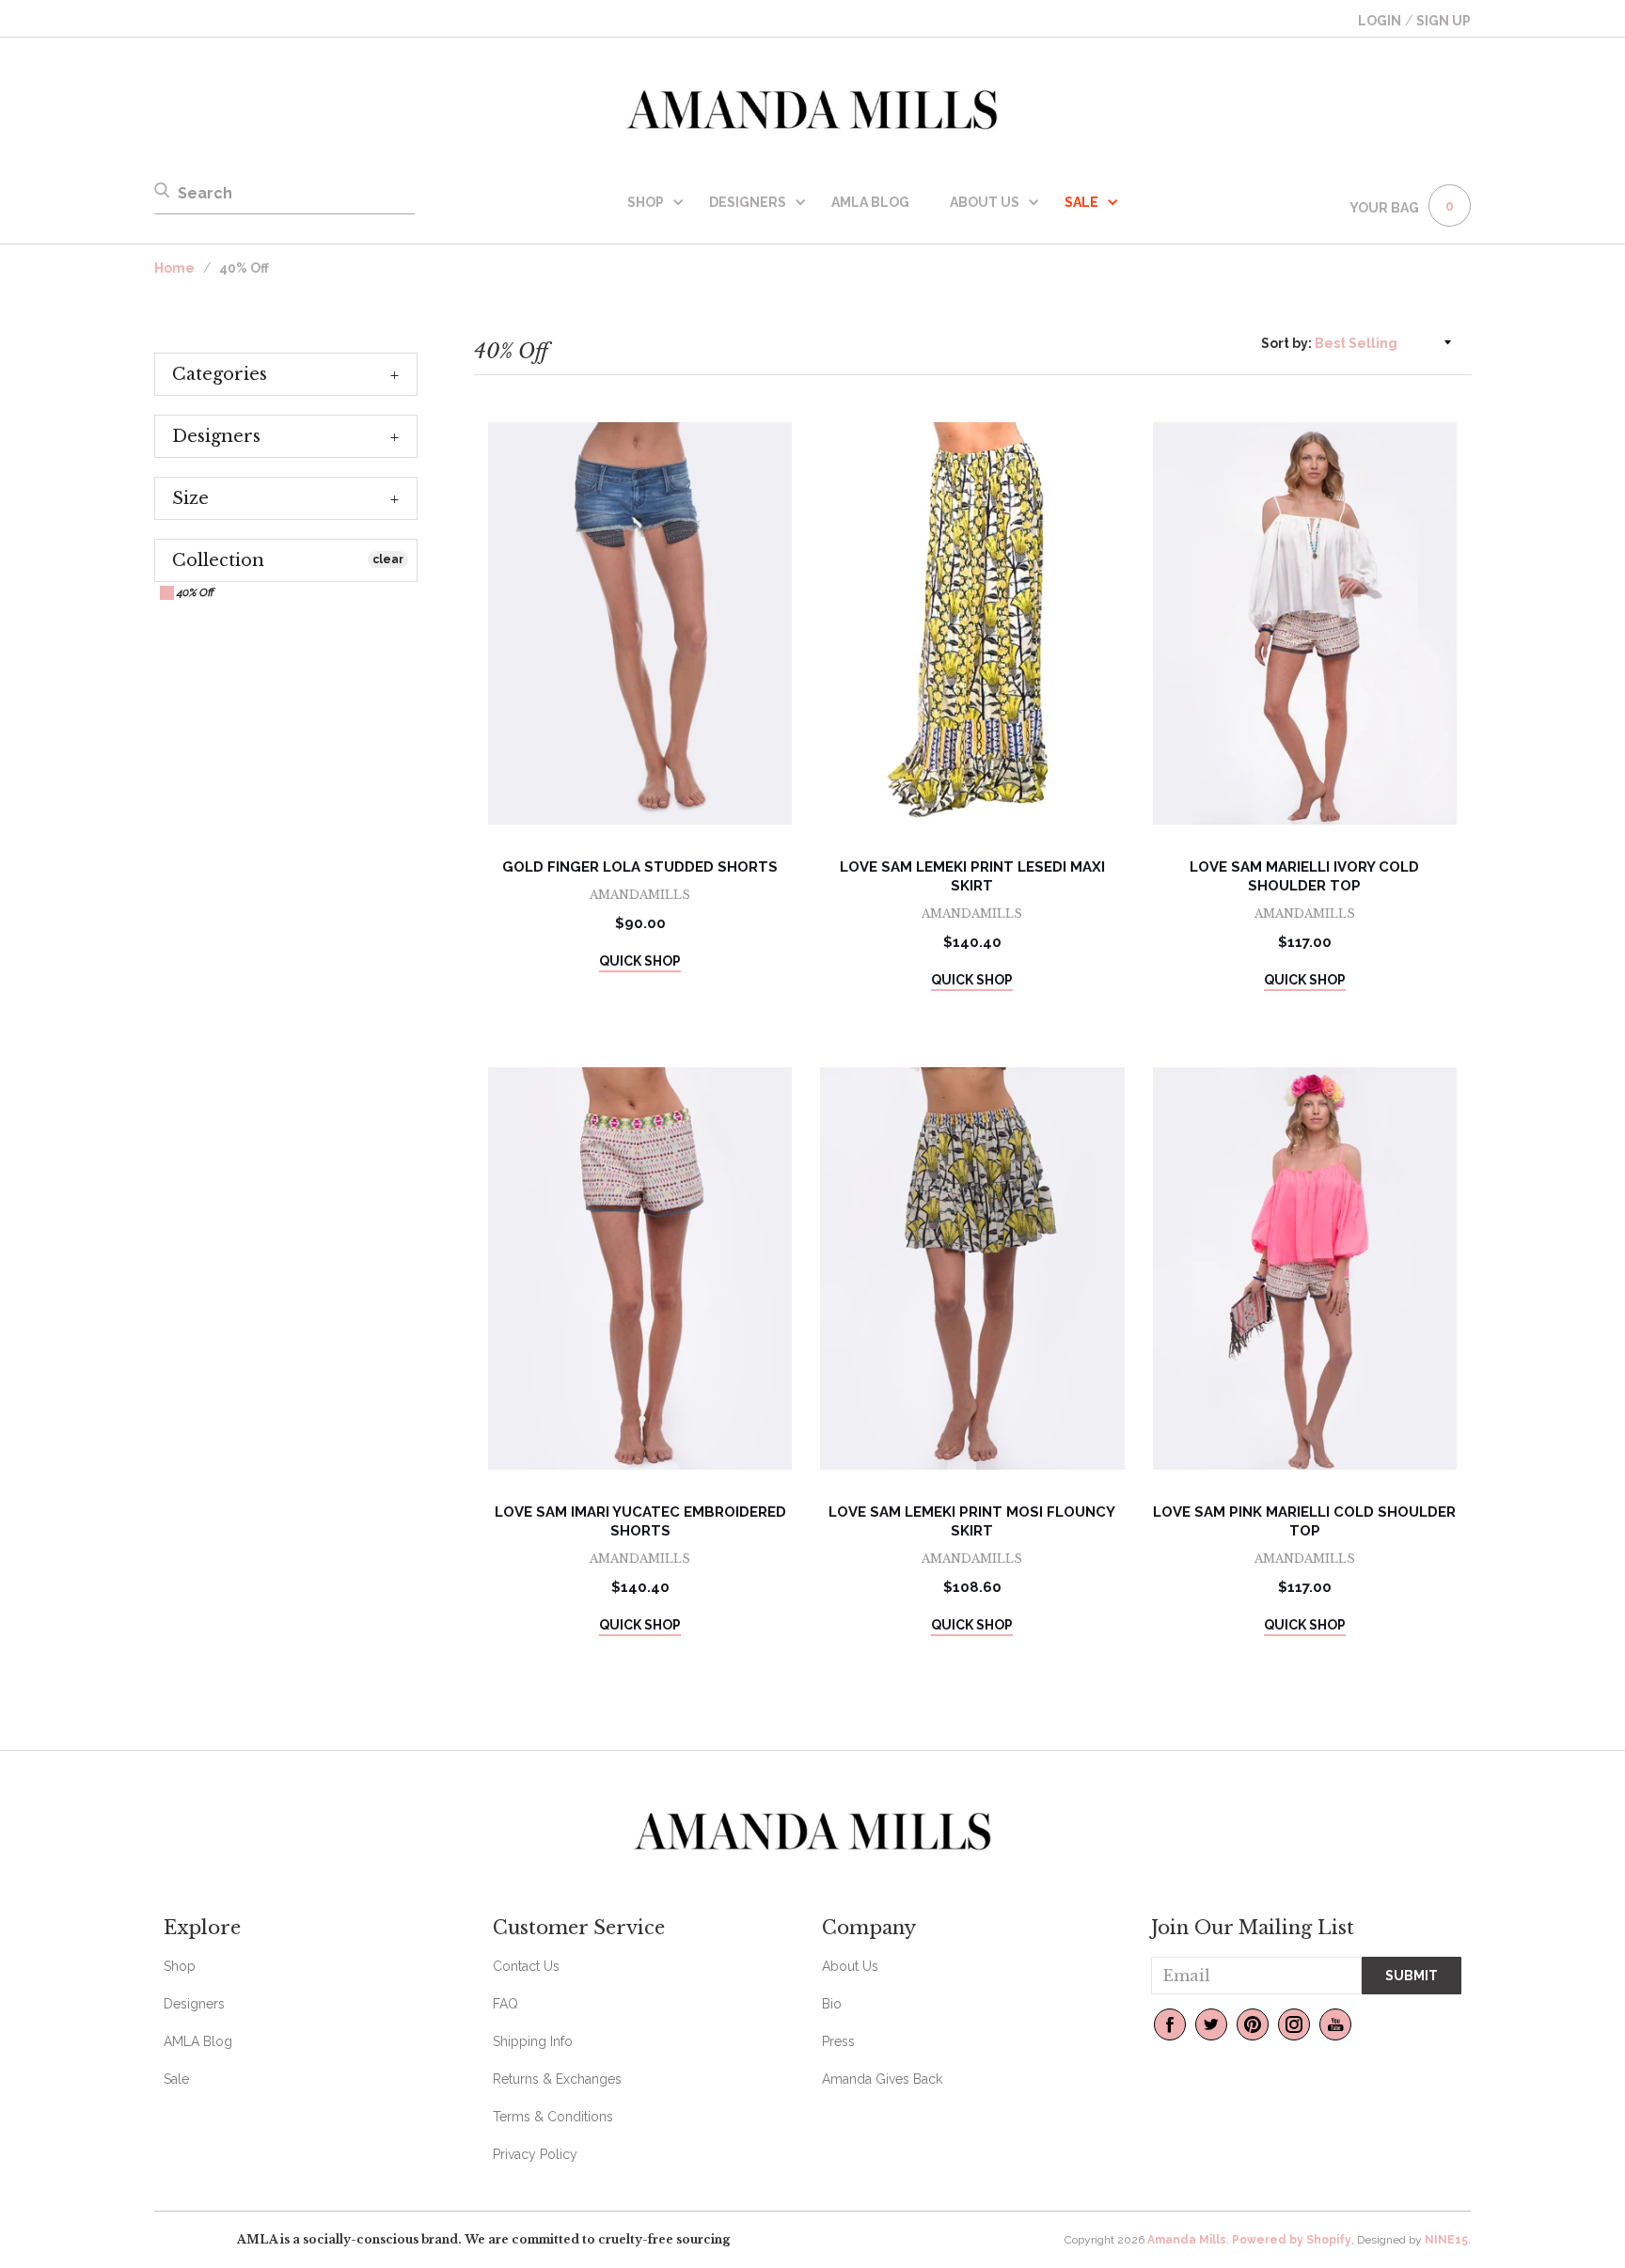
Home (174, 268)
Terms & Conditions (553, 2117)
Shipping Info (533, 2041)
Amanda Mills (1187, 2240)
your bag (1384, 208)
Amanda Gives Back (882, 2079)
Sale (176, 2079)
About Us (985, 202)
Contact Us (526, 1966)
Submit (1412, 1976)
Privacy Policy (535, 2154)
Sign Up (1444, 21)
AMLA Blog (870, 202)
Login (1380, 21)
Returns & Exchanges (557, 2079)
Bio (832, 2004)
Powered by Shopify (1292, 2240)
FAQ (505, 2004)
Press (838, 2041)
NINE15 (1446, 2240)
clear (388, 559)
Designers (748, 202)
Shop (646, 202)
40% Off (194, 592)
